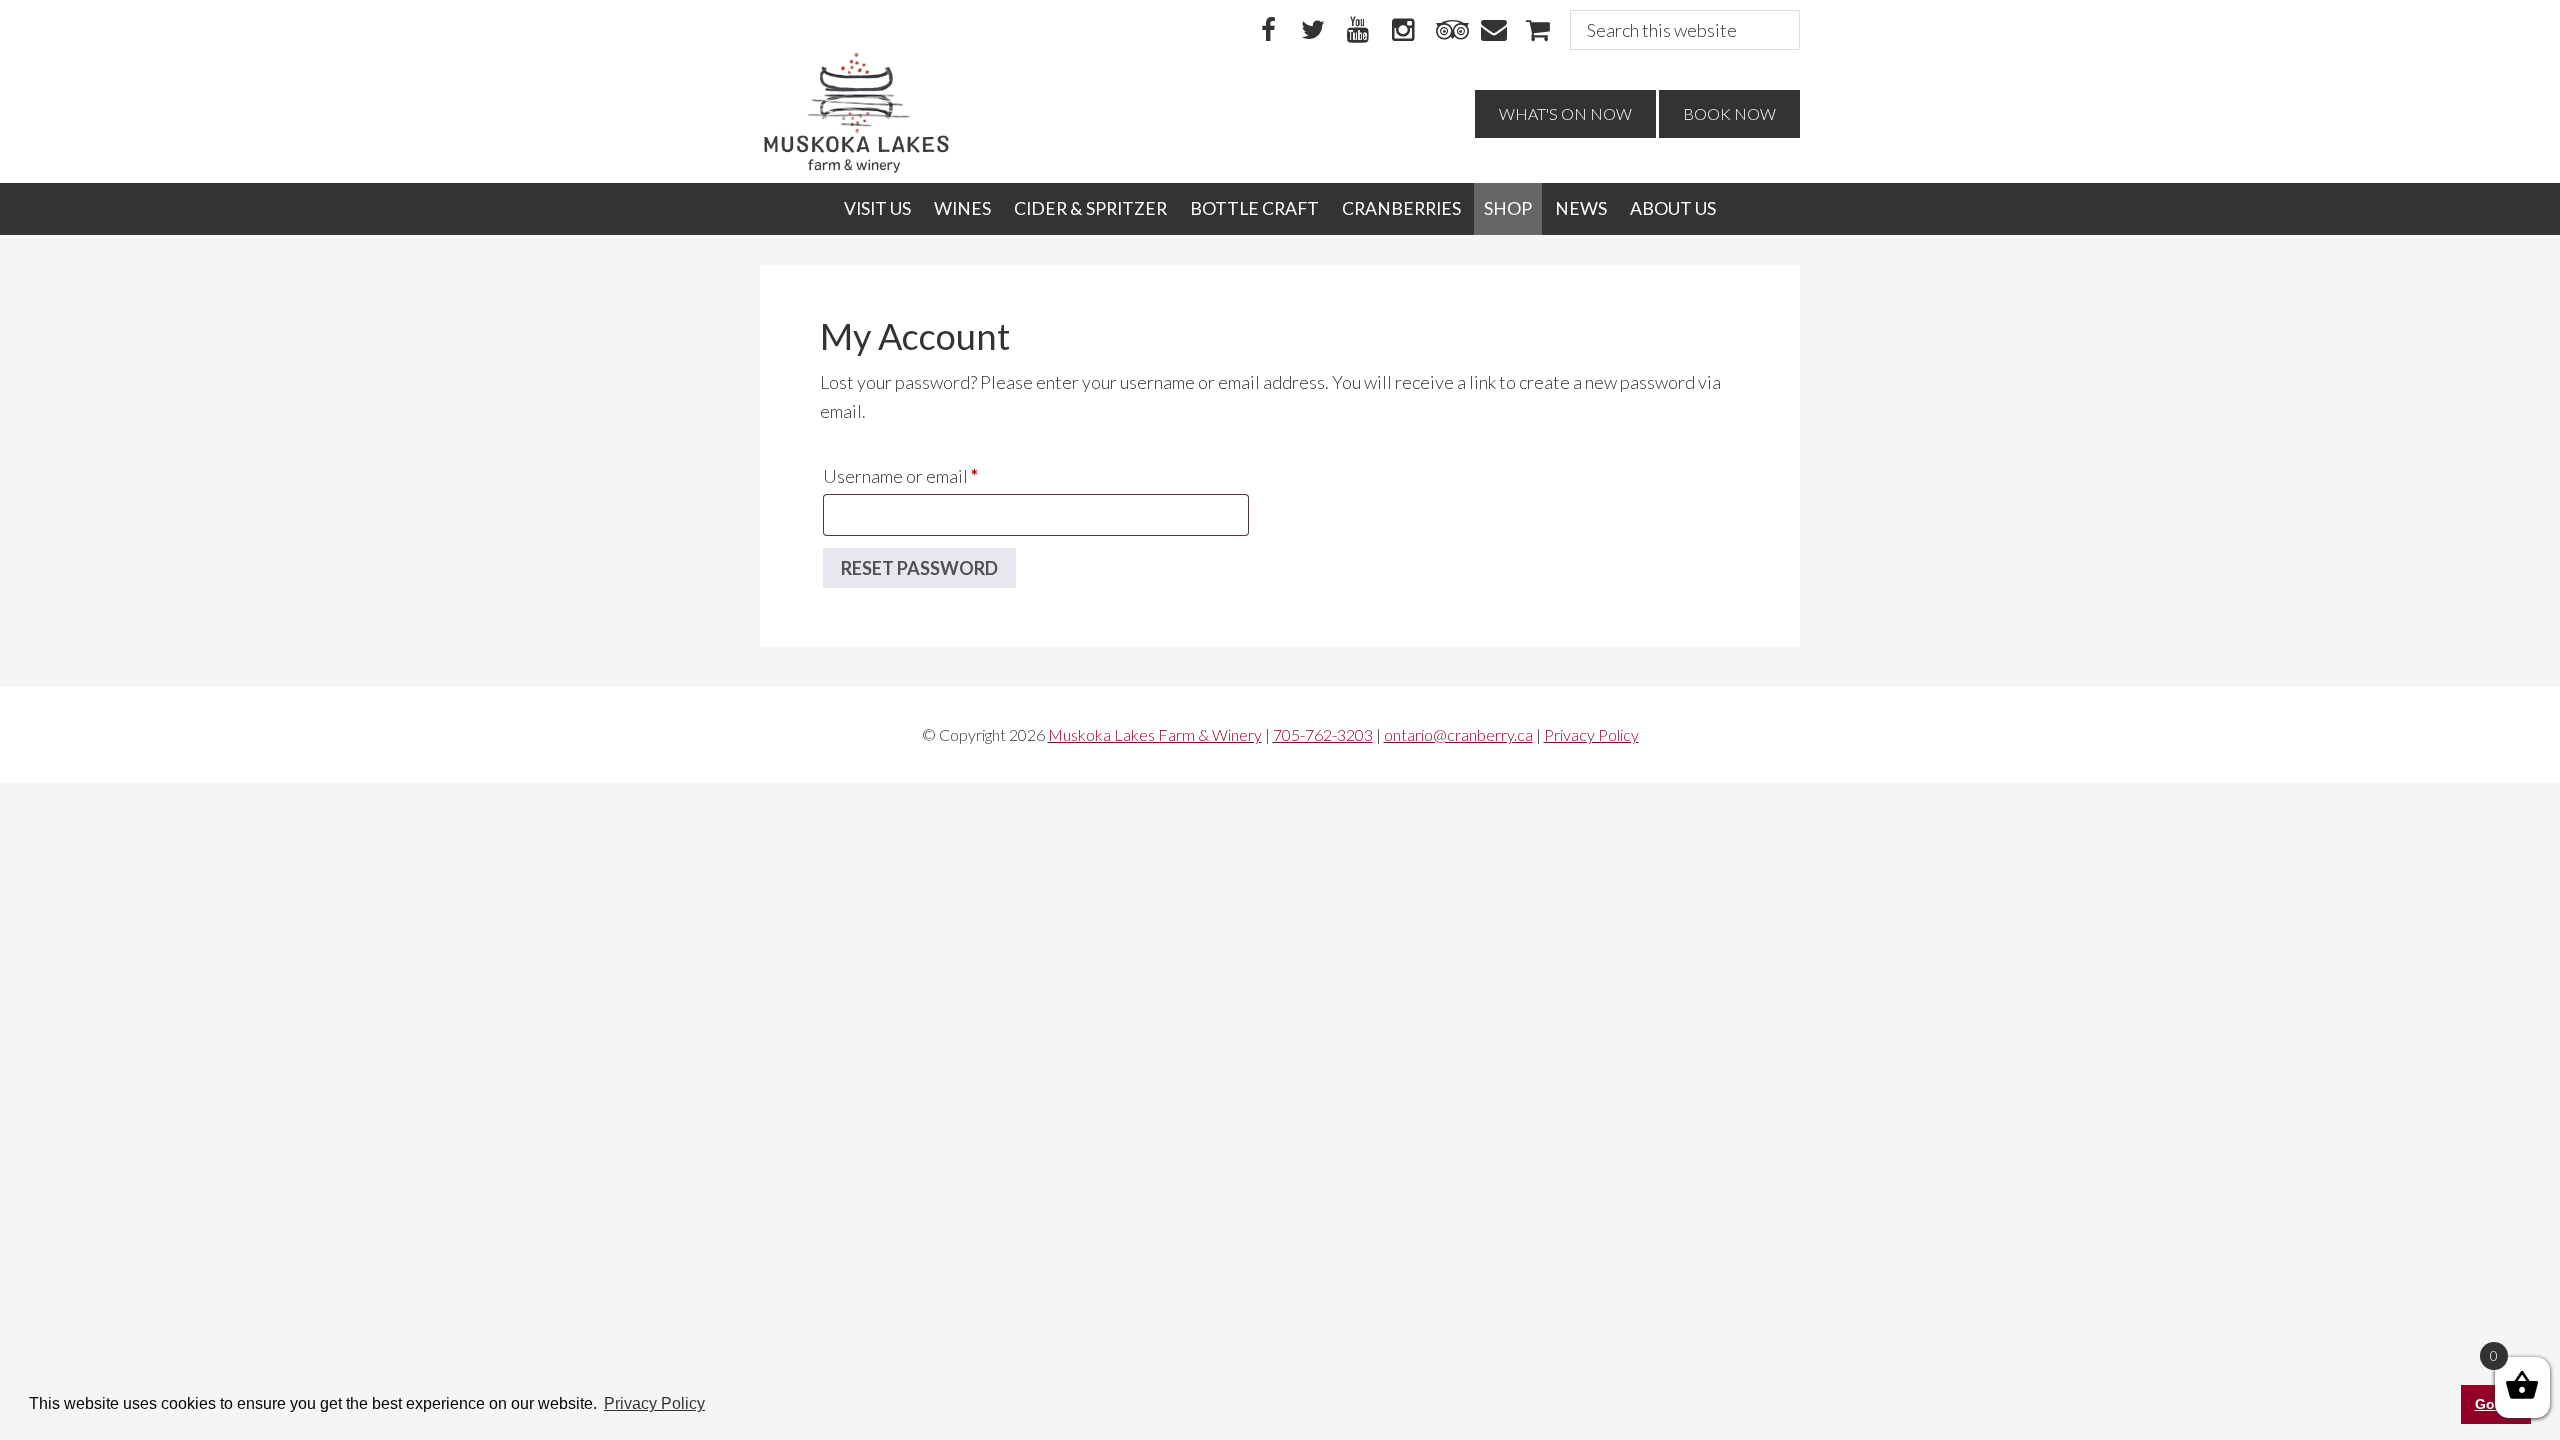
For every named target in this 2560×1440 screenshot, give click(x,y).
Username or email (936, 475)
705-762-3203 (1323, 734)
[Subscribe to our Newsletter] (1493, 31)
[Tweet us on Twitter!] (1313, 31)
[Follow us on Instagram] (1403, 31)
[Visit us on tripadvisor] (1448, 31)
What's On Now (1565, 113)
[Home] (856, 168)
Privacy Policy (1591, 734)
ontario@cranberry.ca (1458, 734)
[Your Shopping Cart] (1538, 31)
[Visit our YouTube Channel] (1358, 31)
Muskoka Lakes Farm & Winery (1155, 734)
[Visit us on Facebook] (1268, 31)
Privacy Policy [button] (654, 1403)
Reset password (919, 568)
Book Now (1729, 113)
